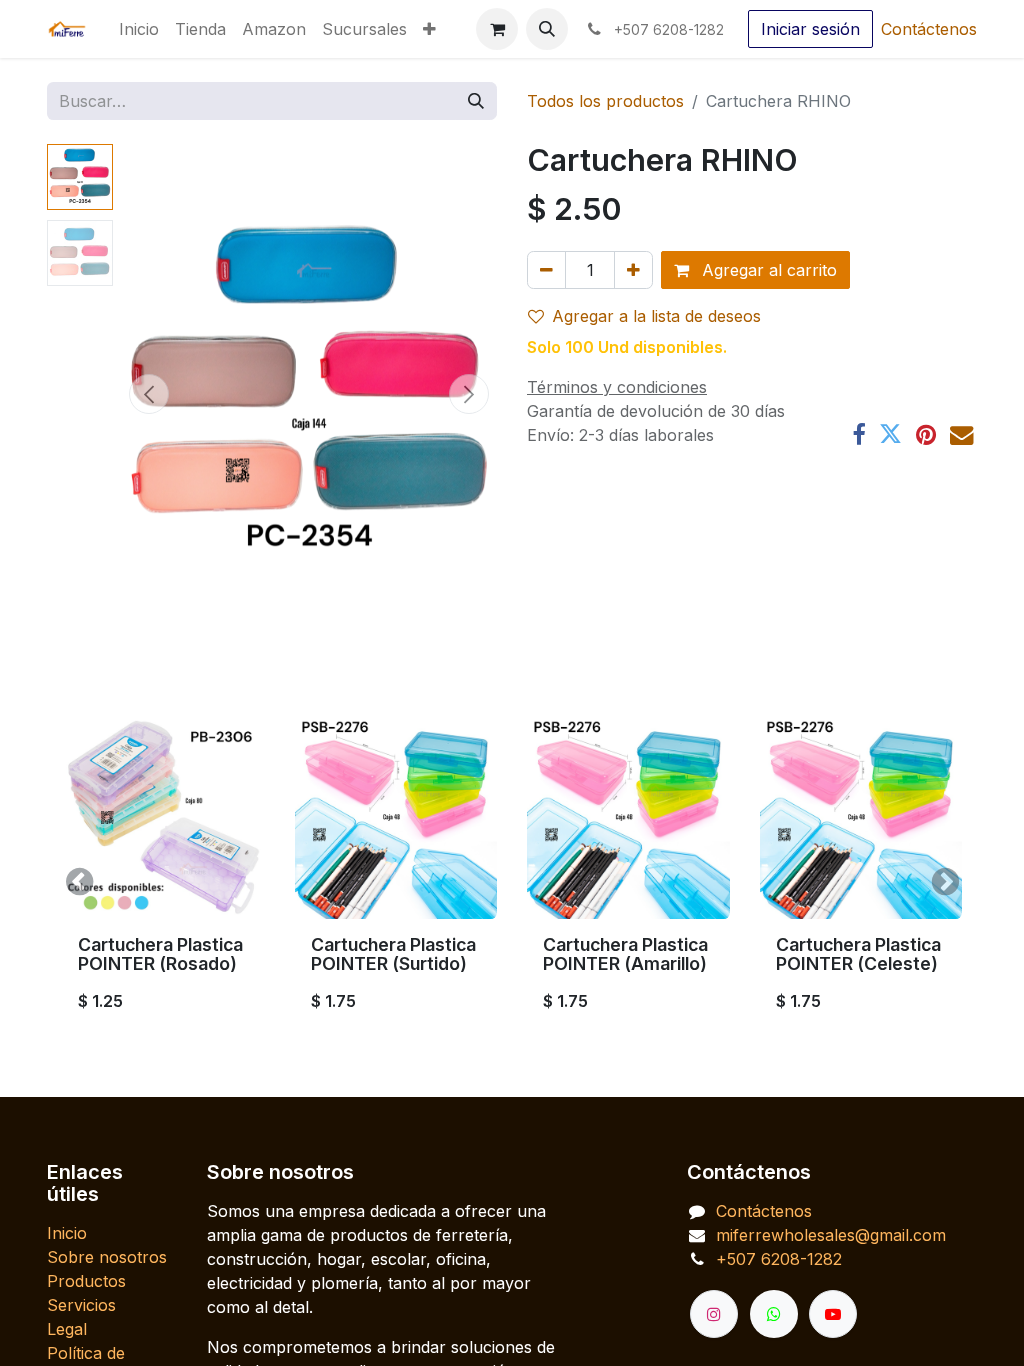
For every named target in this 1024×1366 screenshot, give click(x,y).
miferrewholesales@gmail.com (831, 1235)
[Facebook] (858, 434)
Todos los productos (605, 101)
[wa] (774, 1314)
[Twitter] (890, 434)
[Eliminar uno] (546, 270)
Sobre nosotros (107, 1257)
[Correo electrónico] (961, 434)
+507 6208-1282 (779, 1259)
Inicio (67, 1233)
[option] (512, 882)
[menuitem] (139, 29)
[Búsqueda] (476, 101)
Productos (86, 1281)
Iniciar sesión (810, 29)
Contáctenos (929, 29)
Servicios (81, 1305)
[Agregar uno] (633, 270)
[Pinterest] (926, 434)
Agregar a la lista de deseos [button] (656, 316)
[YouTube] (833, 1314)
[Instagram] (714, 1314)
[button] (547, 29)
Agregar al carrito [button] (767, 270)
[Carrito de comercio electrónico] (497, 29)
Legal (67, 1329)
